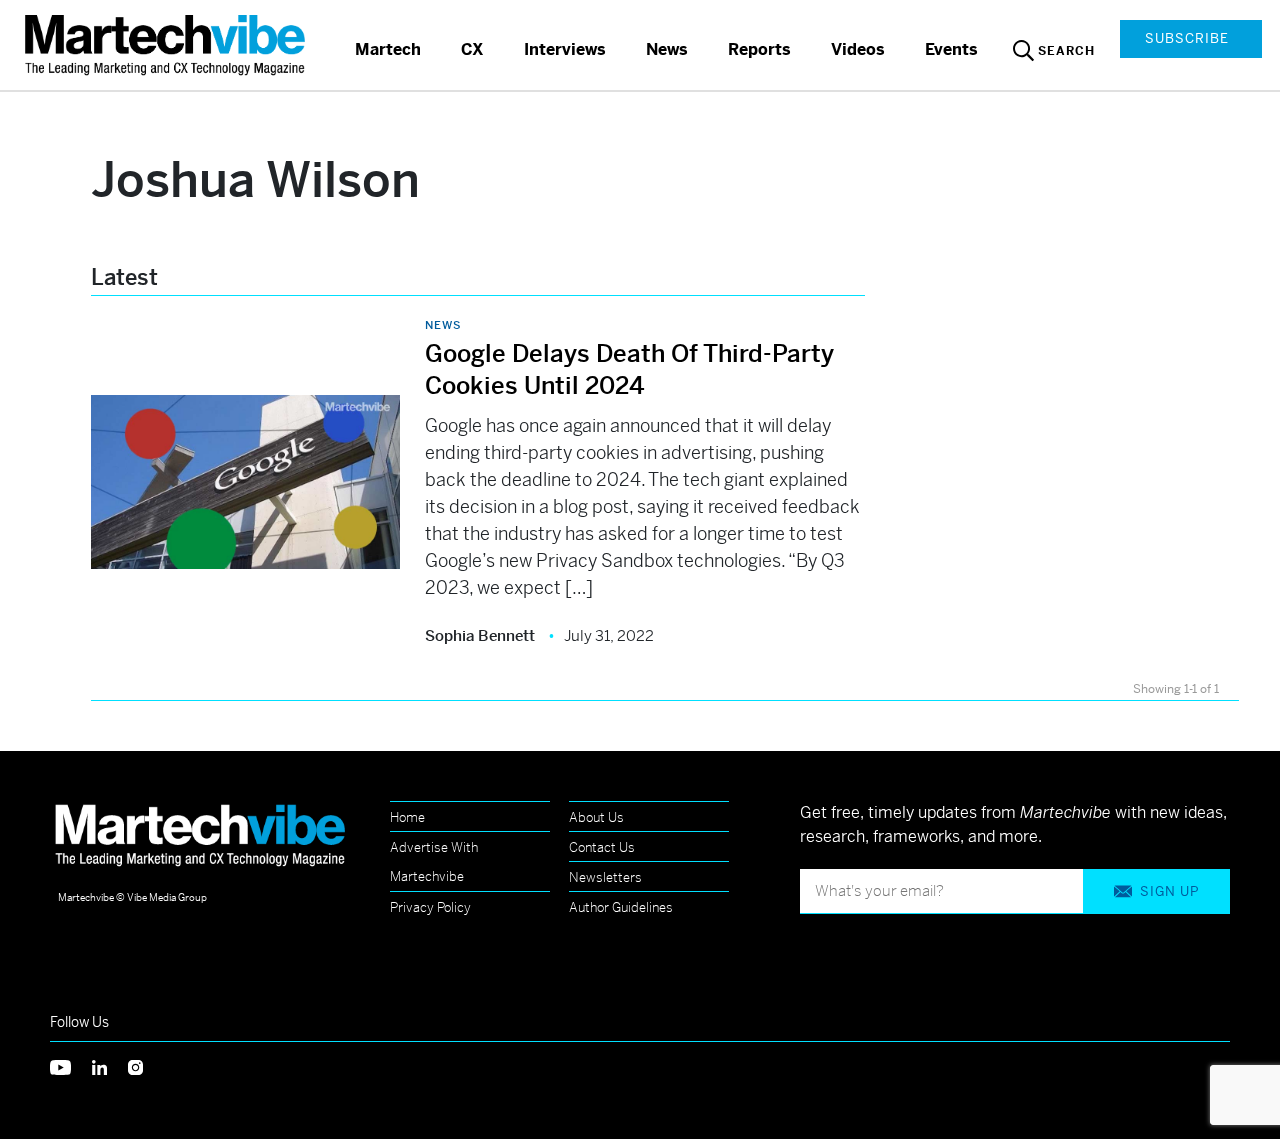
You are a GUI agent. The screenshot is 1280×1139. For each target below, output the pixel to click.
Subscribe (1187, 38)
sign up (1169, 891)
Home (407, 817)
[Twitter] (71, 1065)
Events (951, 49)
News (667, 49)
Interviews (565, 49)
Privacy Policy (430, 907)
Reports (759, 49)
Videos (858, 49)
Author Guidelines (621, 907)
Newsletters (605, 877)
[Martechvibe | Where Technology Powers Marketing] (167, 44)
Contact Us (602, 847)
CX (472, 49)
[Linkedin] (110, 1065)
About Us (596, 817)
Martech (388, 49)
